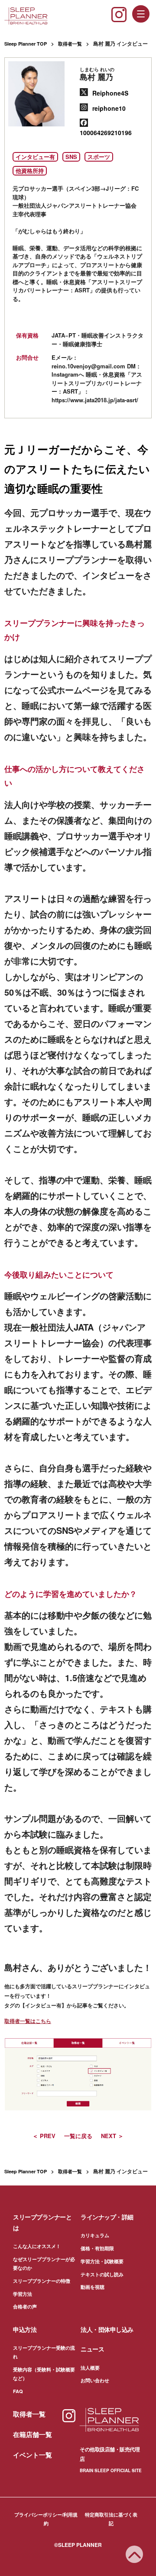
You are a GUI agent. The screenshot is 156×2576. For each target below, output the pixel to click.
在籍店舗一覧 (32, 2434)
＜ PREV (44, 2136)
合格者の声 (25, 2306)
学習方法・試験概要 (102, 2261)
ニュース (92, 2349)
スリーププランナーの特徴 (42, 2281)
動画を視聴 (93, 2287)
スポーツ (99, 157)
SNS (71, 157)
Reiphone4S (110, 93)
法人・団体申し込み (107, 2329)
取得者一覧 (70, 44)
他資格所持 (30, 171)
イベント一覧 (32, 2455)
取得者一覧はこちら (28, 2021)
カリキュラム (95, 2235)
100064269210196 (106, 132)
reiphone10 (109, 108)
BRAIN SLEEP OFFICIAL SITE (111, 2470)
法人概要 (90, 2368)
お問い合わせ (95, 2380)
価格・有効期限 (97, 2248)
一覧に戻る (78, 2136)
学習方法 (23, 2294)
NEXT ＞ (112, 2136)
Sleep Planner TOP (26, 44)
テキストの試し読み (102, 2274)
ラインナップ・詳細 (107, 2217)
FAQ (18, 2391)
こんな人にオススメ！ (37, 2246)
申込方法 (25, 2329)
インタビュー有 (35, 157)
